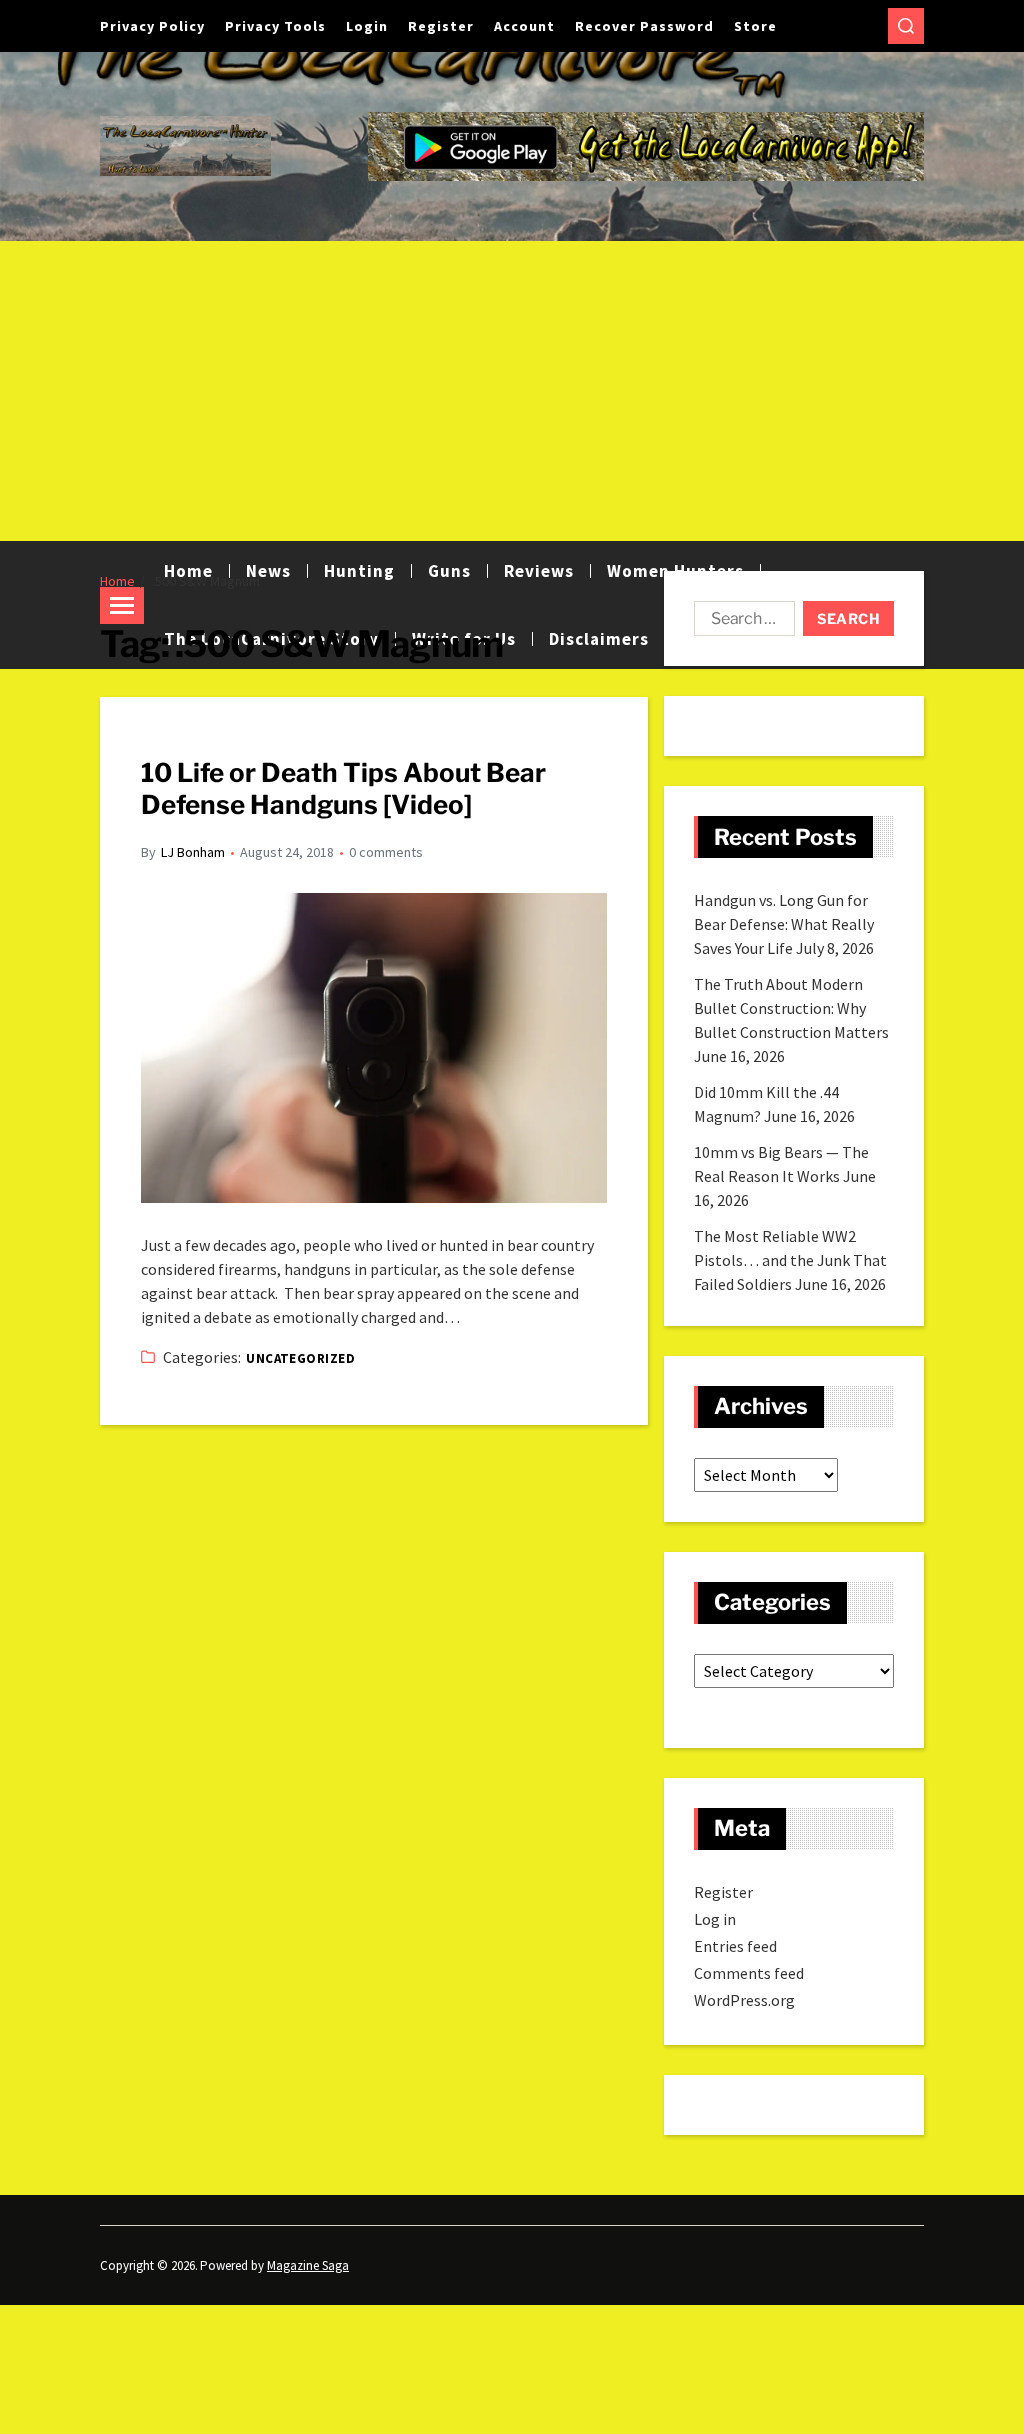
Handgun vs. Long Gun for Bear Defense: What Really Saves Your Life (784, 924)
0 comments (386, 852)
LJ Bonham (193, 852)
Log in (715, 1919)
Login (367, 26)
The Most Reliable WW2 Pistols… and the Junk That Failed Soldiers (790, 1260)
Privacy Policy (152, 26)
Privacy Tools (275, 26)
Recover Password (644, 26)
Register (441, 26)
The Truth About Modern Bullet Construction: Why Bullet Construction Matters (791, 1008)
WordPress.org (744, 2000)
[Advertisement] (512, 391)
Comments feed (749, 1973)
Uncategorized (300, 1358)
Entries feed (735, 1946)
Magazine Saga (308, 2265)
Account (524, 26)
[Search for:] (740, 623)
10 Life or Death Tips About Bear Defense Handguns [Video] (343, 789)
